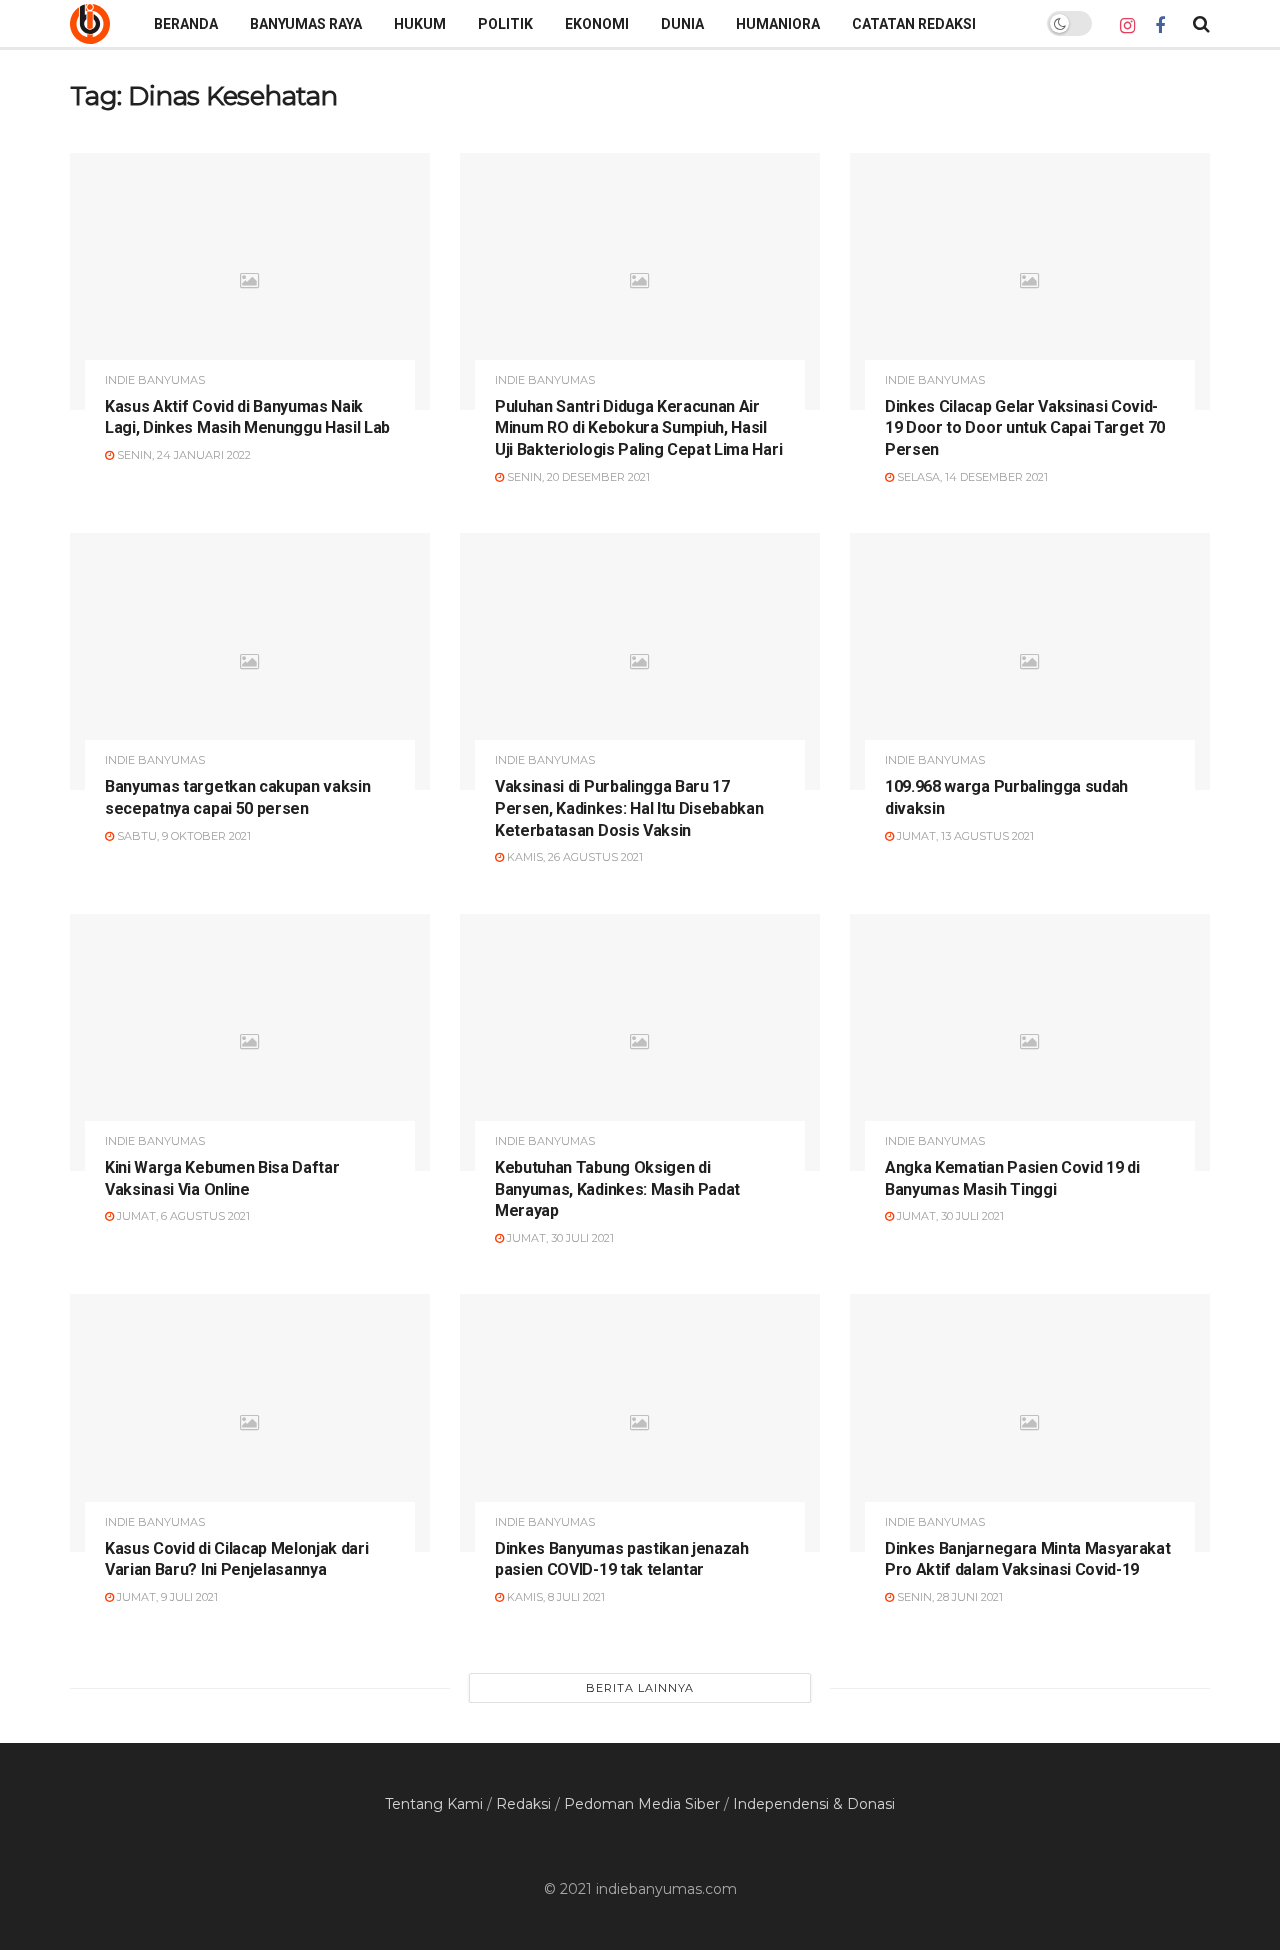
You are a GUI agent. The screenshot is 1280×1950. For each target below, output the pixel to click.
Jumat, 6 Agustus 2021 (182, 1216)
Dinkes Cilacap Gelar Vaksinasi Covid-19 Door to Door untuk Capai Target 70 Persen (1025, 428)
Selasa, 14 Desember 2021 (971, 477)
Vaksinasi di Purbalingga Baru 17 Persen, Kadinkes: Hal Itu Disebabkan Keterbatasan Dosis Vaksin (629, 808)
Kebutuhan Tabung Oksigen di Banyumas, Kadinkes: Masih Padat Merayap (617, 1189)
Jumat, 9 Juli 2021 (166, 1597)
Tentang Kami (434, 1804)
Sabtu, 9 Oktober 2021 (182, 836)
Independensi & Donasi (814, 1804)
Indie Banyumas (155, 380)
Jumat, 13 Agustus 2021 (964, 836)
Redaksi (523, 1804)
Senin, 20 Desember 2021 (577, 477)
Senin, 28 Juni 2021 (948, 1597)
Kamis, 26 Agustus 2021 (573, 857)
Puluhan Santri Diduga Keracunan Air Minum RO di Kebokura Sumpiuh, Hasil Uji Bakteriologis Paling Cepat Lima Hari (638, 428)
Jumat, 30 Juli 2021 (559, 1238)
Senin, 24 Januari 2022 (182, 455)
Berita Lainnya (640, 1688)
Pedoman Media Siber (642, 1804)
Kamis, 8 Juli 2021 (554, 1597)
